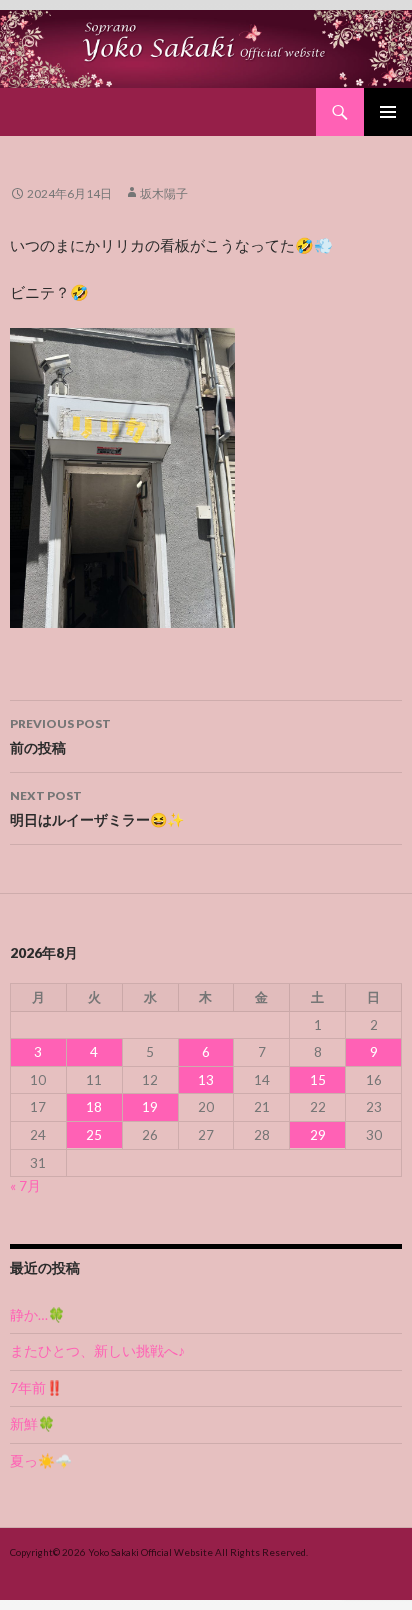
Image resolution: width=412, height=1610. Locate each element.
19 (150, 1107)
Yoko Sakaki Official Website (150, 1552)
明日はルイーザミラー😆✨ (97, 808)
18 (94, 1107)
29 (318, 1135)
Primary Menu (388, 112)
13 (206, 1080)
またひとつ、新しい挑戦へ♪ (97, 1351)
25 (94, 1135)
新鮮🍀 (32, 1424)
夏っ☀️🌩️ (41, 1461)
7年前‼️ (36, 1388)
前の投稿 (60, 736)
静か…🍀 (37, 1315)
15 (318, 1080)
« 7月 (25, 1186)
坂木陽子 (164, 193)
